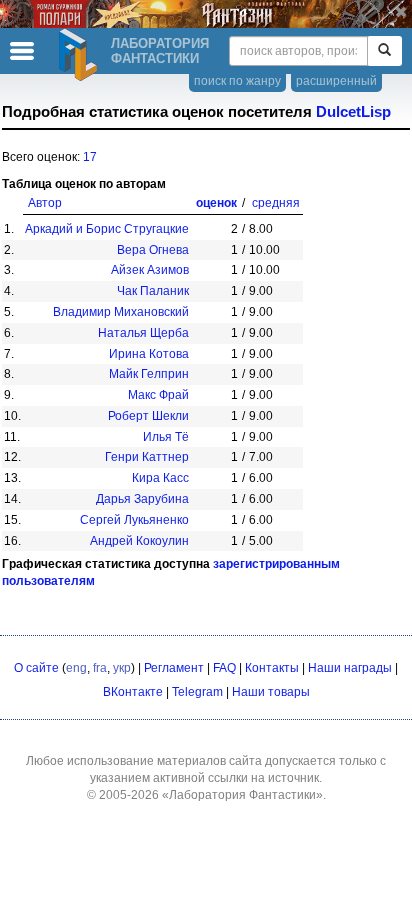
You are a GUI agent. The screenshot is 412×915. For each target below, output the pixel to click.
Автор (45, 203)
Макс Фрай (158, 395)
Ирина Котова (149, 354)
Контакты (272, 668)
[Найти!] (384, 51)
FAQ (224, 668)
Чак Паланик (153, 291)
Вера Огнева (153, 250)
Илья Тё (166, 437)
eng (76, 668)
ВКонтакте (133, 692)
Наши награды (350, 668)
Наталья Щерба (143, 333)
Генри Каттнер (147, 457)
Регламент (174, 668)
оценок (216, 203)
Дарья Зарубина (142, 499)
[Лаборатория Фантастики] (81, 55)
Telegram (197, 692)
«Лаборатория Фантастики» (242, 795)
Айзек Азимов (150, 270)
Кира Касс (160, 478)
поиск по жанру (237, 81)
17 (90, 157)
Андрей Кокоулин (139, 541)
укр (122, 668)
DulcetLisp (353, 112)
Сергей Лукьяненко (134, 520)
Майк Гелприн (149, 374)
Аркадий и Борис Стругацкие (107, 229)
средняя (276, 203)
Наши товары (271, 692)
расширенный (336, 81)
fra (100, 668)
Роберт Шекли (148, 416)
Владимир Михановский (121, 312)
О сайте (36, 668)
